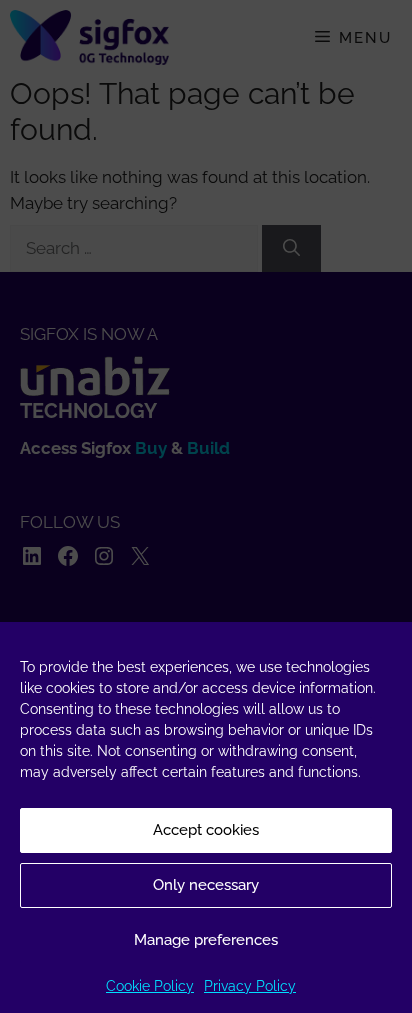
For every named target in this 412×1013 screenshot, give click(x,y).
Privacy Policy (250, 986)
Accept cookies (206, 830)
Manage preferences (206, 940)
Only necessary (206, 885)
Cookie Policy (150, 986)
